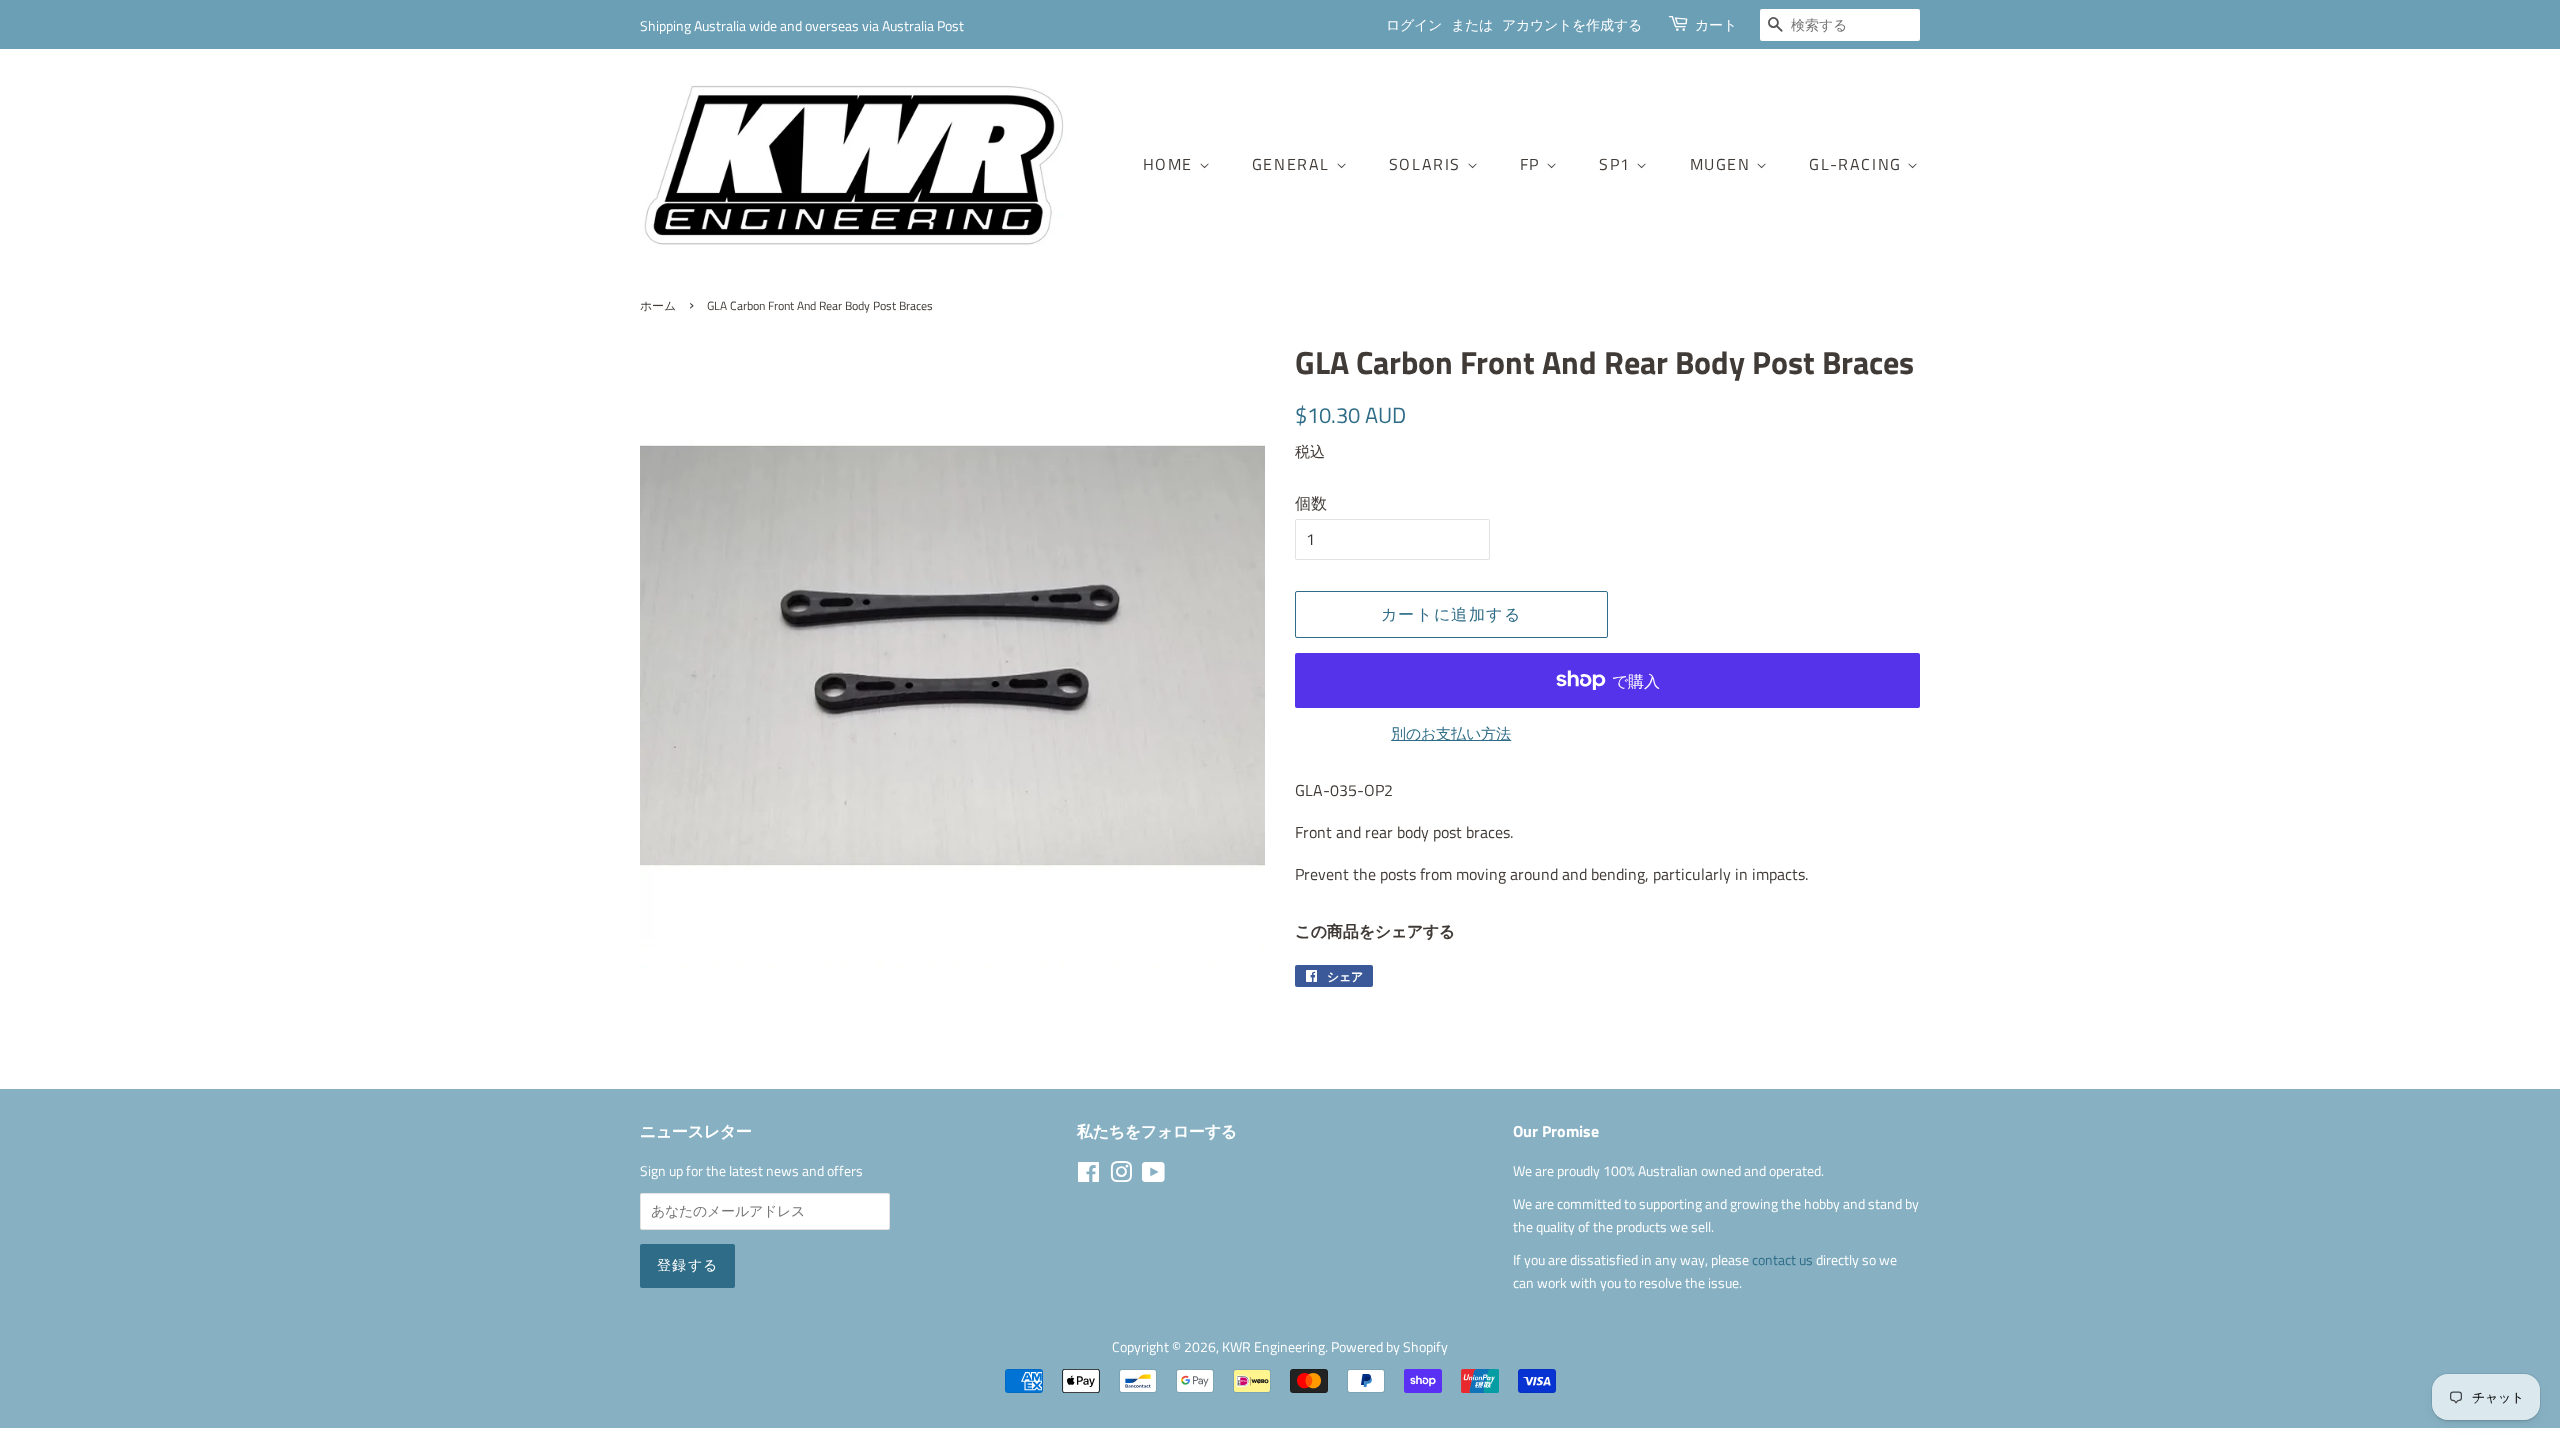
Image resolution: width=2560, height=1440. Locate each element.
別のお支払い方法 (1451, 733)
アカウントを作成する (1572, 24)
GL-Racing (1858, 164)
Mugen (1723, 164)
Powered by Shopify (1389, 1347)
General (1294, 164)
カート (1716, 24)
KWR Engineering (1273, 1347)
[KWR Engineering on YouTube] (1153, 1176)
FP (1533, 164)
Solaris (1428, 164)
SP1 (1617, 164)
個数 (1311, 503)
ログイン (1414, 24)
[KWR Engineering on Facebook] (1088, 1176)
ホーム (658, 305)
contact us (1784, 1260)
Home (1171, 164)
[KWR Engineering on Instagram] (1121, 1176)
